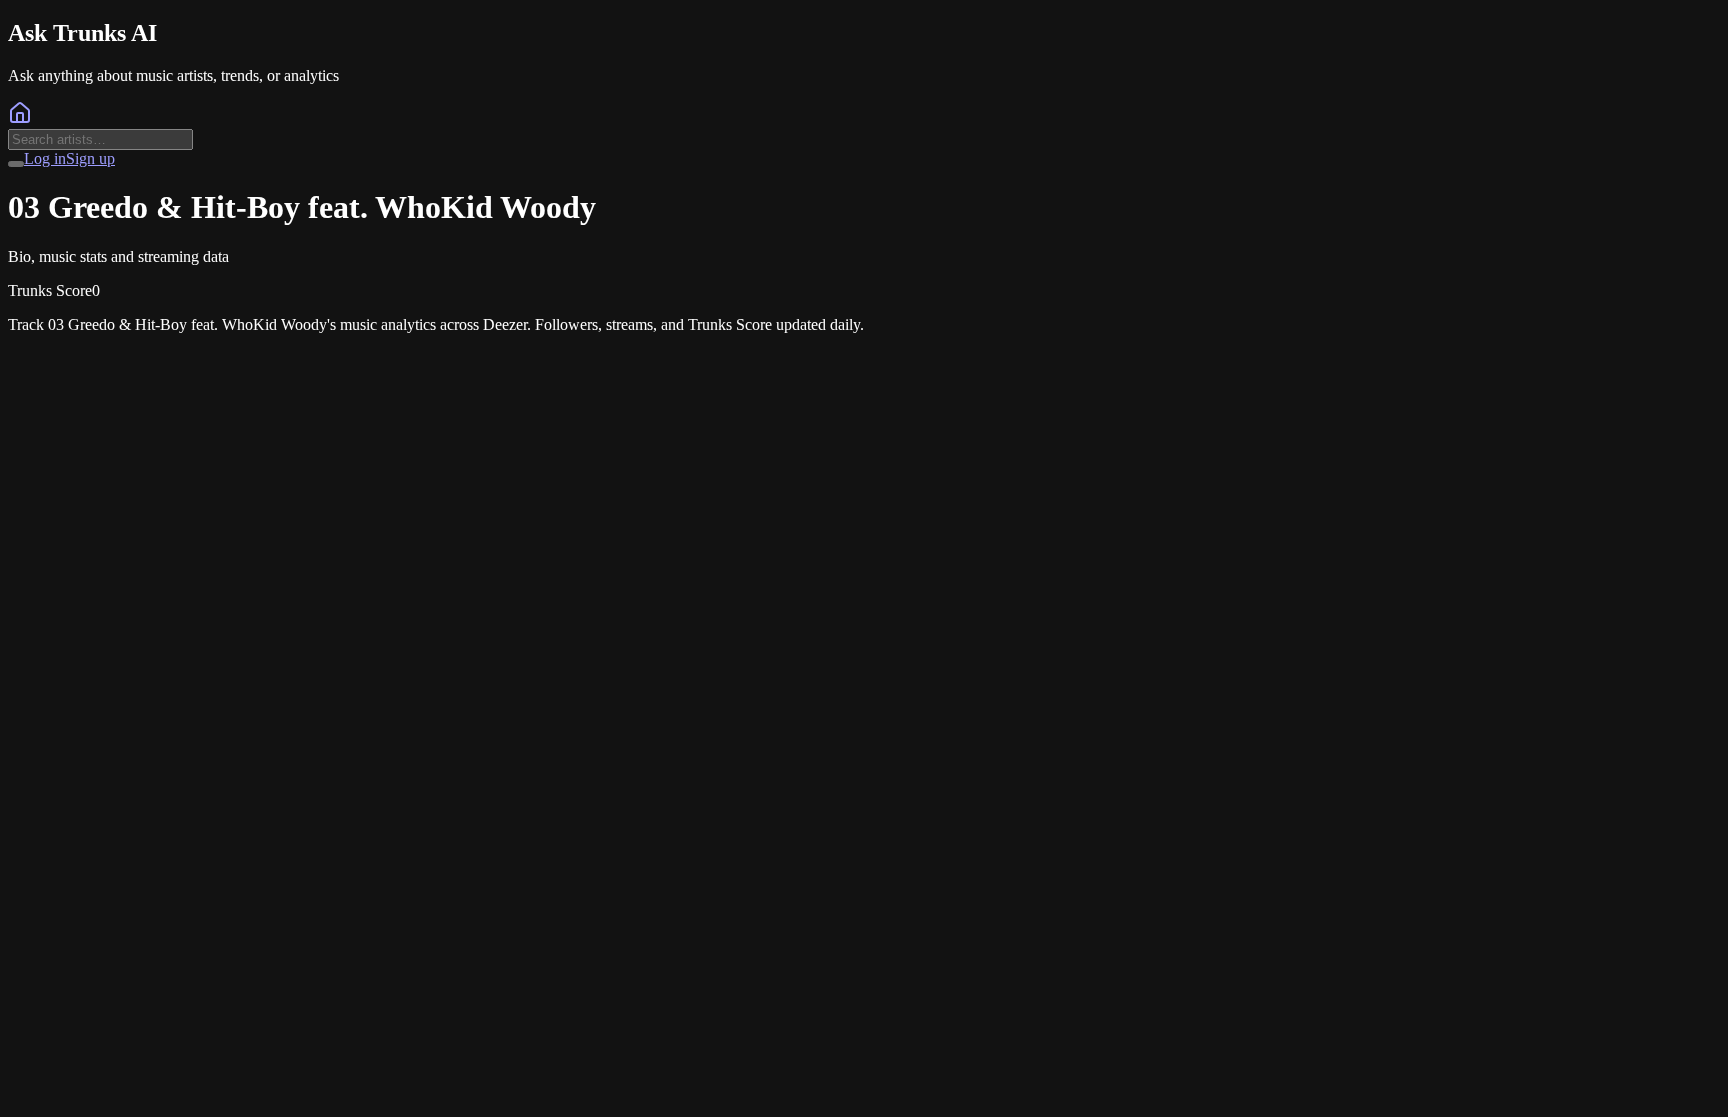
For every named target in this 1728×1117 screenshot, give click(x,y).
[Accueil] (20, 119)
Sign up (90, 158)
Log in (45, 158)
